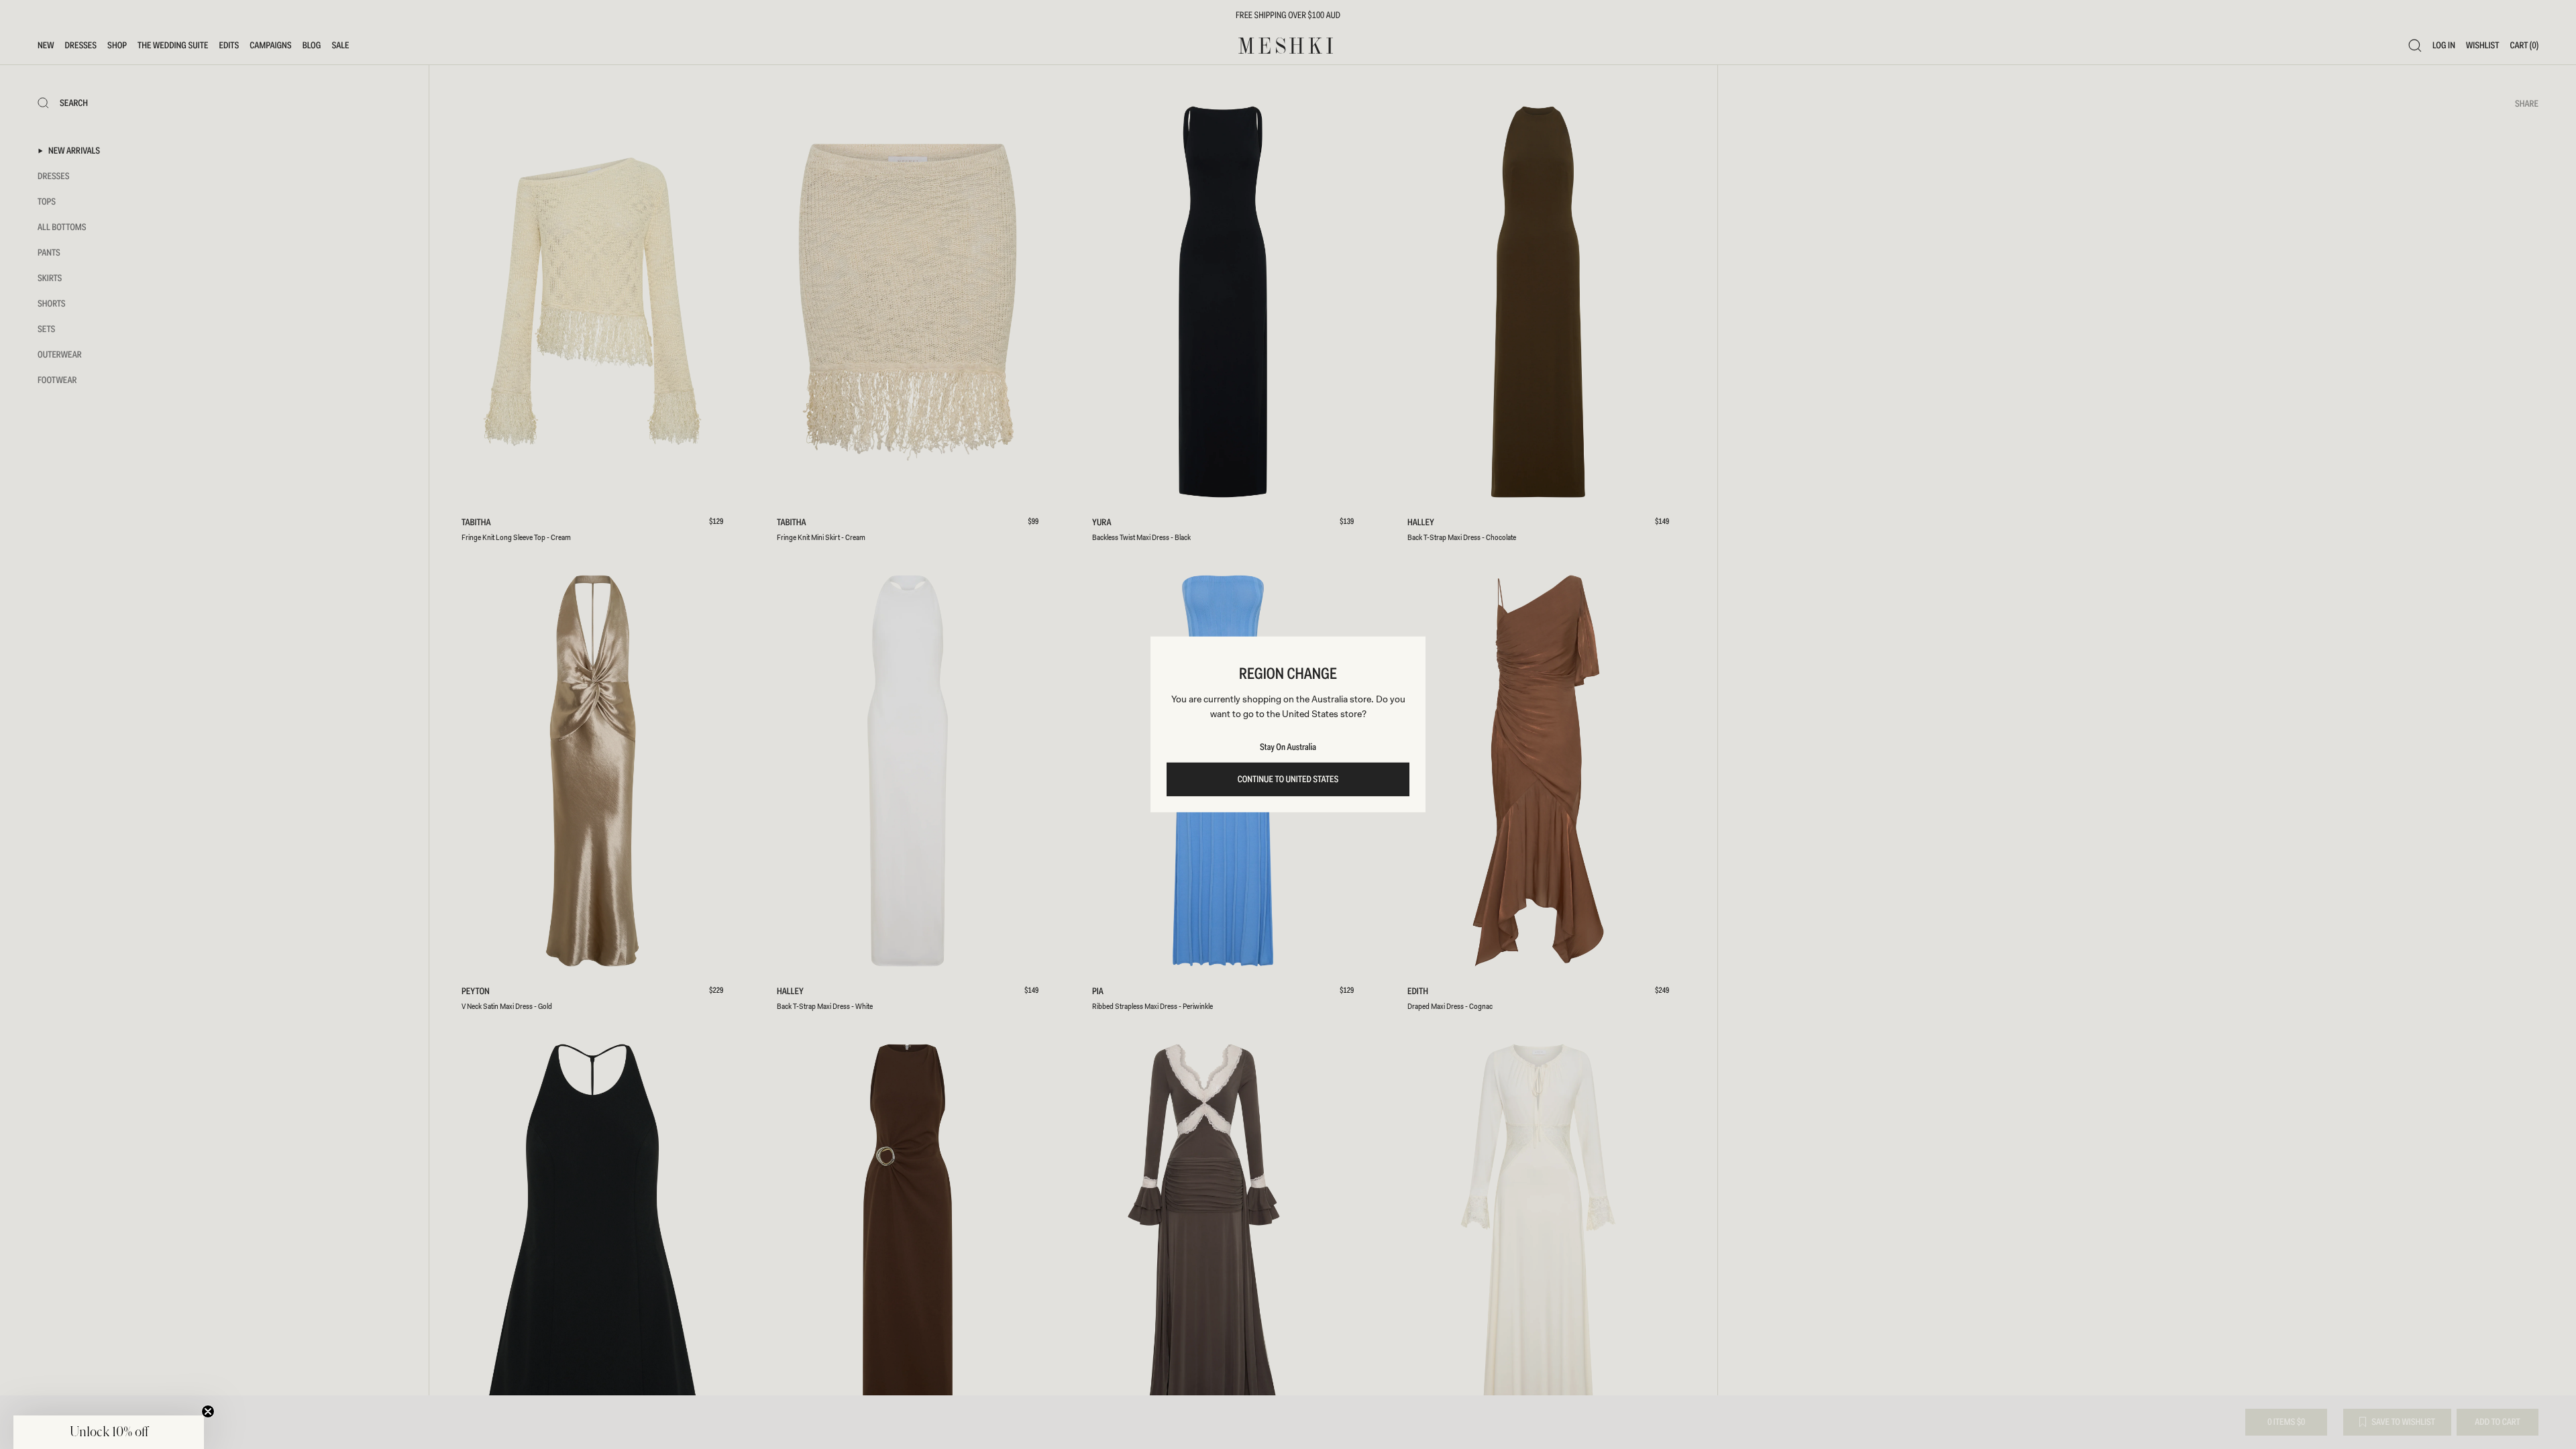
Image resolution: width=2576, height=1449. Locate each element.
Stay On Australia (1288, 747)
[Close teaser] (208, 1411)
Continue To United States (1288, 780)
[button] (109, 1432)
